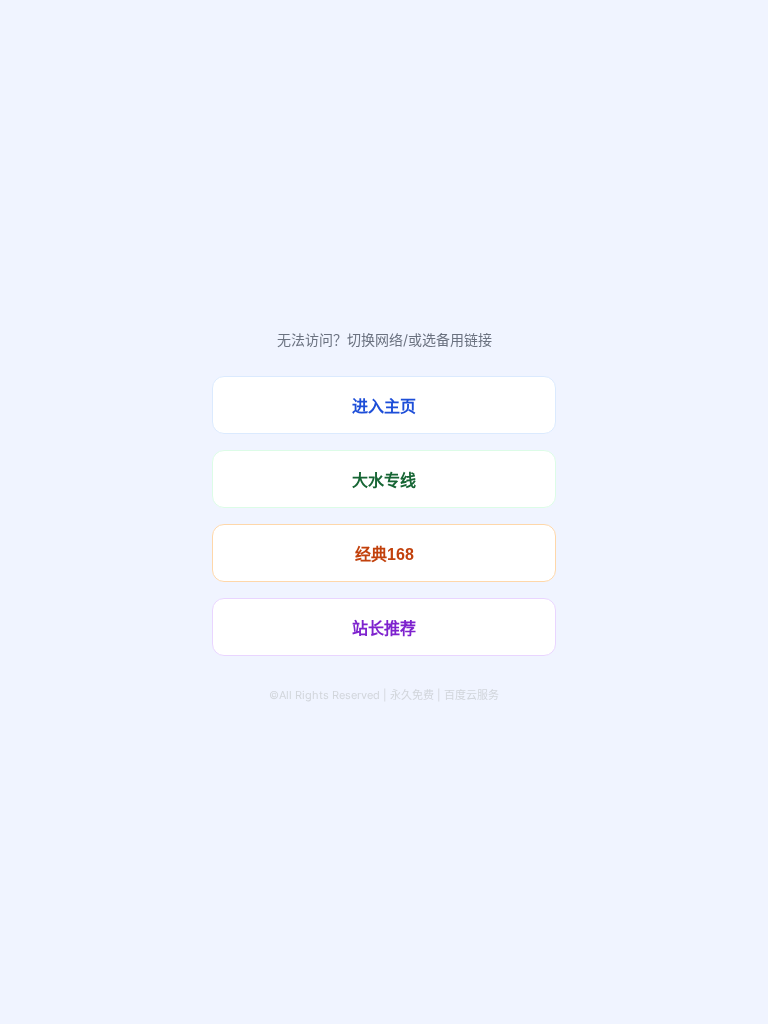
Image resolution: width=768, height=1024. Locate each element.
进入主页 (384, 406)
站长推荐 (384, 628)
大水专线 (384, 480)
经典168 (384, 554)
